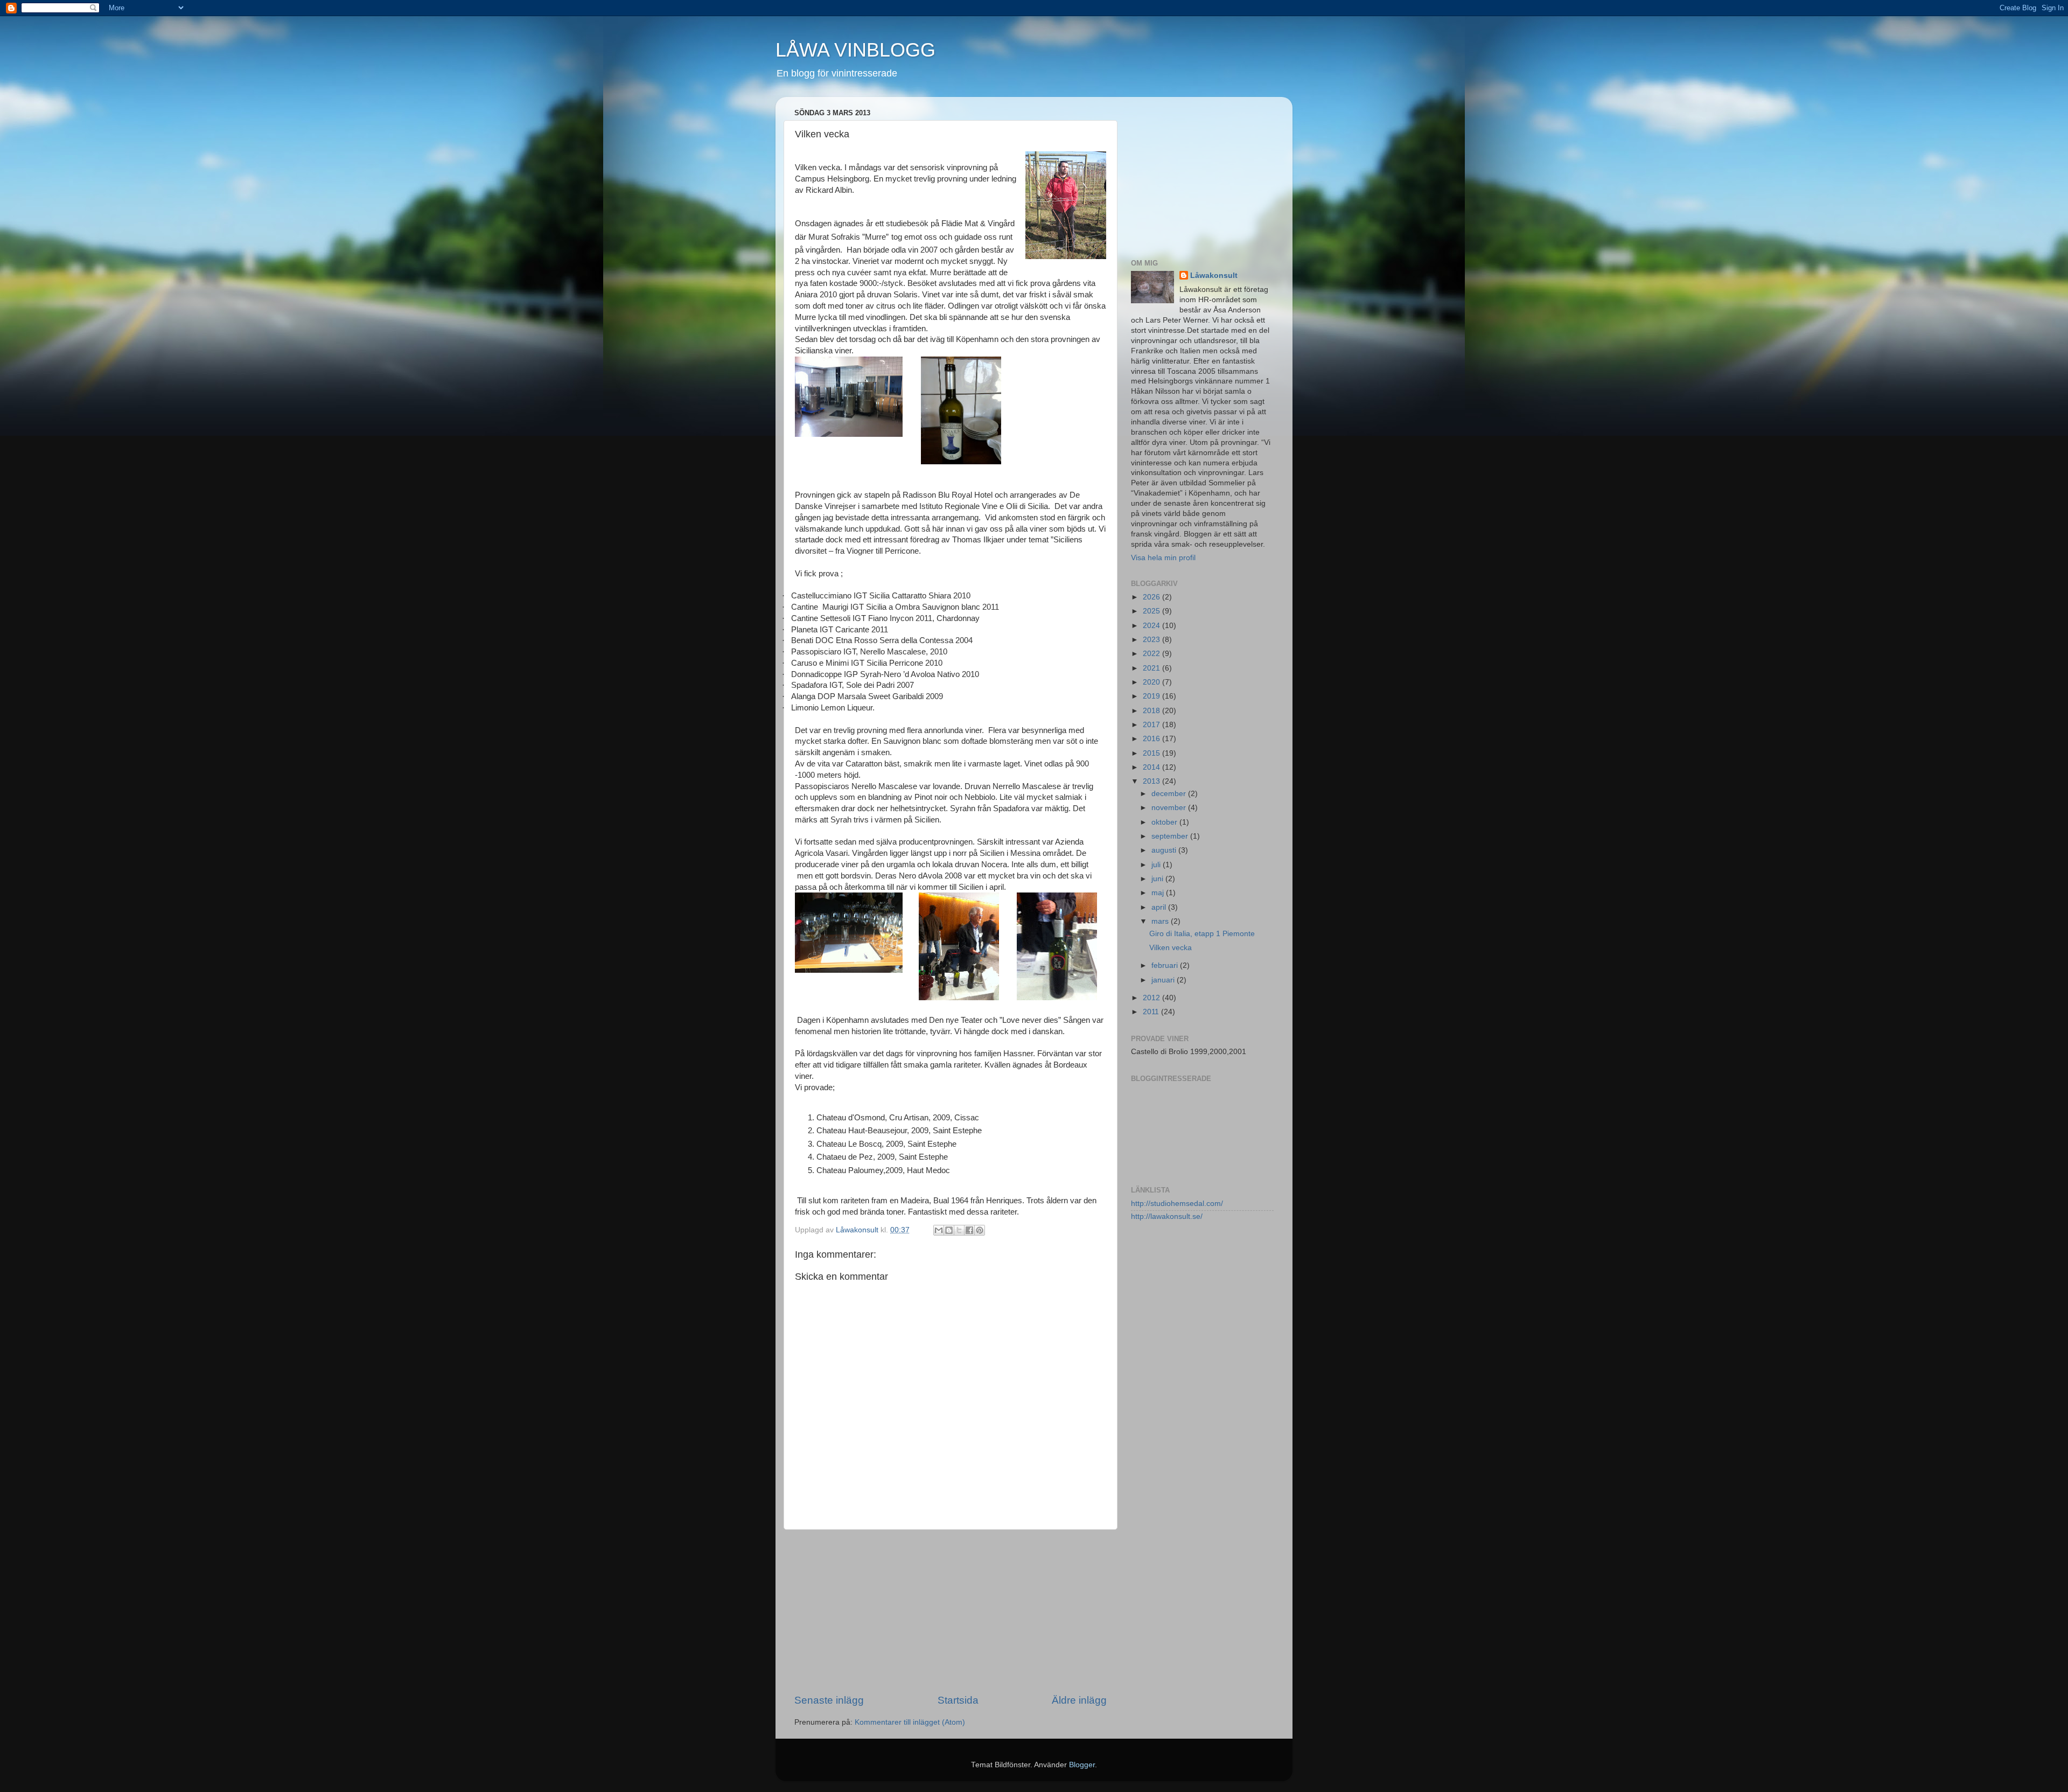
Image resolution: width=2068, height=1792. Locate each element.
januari (1164, 980)
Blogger (1082, 1765)
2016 (1152, 739)
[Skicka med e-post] (939, 1230)
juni (1158, 879)
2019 (1152, 696)
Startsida (958, 1700)
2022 (1152, 654)
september (1171, 836)
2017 (1152, 725)
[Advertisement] (951, 1612)
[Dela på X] (959, 1230)
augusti (1165, 850)
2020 (1152, 682)
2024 (1152, 626)
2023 (1152, 640)
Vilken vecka (1171, 948)
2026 (1152, 597)
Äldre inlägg (1079, 1700)
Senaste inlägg (829, 1700)
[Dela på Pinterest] (980, 1230)
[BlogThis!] (949, 1230)
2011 (1152, 1012)
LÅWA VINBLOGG (855, 50)
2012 (1152, 998)
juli (1157, 865)
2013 (1152, 781)
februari (1166, 965)
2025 (1152, 611)
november (1170, 808)
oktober (1165, 822)
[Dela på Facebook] (969, 1230)
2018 (1152, 711)
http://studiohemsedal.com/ (1177, 1204)
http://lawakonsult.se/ (1167, 1216)
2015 (1152, 753)
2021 (1152, 668)
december (1170, 794)
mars (1161, 921)
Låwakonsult (1214, 276)
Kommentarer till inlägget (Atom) (910, 1722)
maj (1159, 893)
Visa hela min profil (1163, 558)
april (1160, 907)
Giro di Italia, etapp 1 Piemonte (1202, 934)
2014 (1152, 767)
